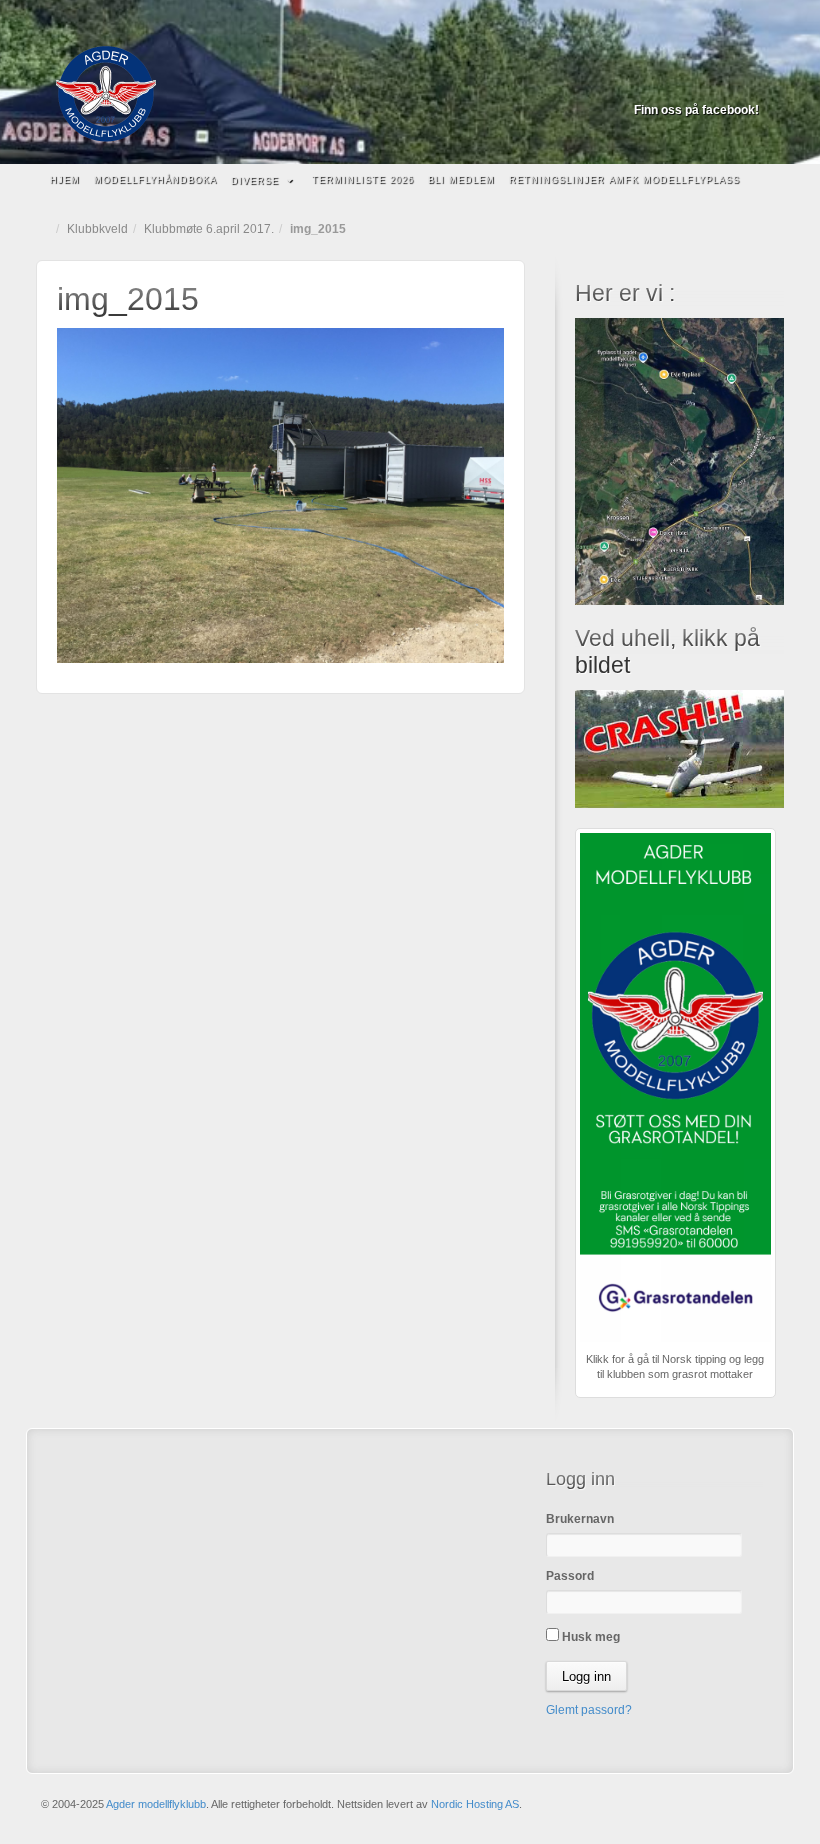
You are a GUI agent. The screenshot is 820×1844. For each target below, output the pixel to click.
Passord (570, 1576)
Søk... (759, 181)
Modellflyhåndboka (155, 180)
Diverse (255, 181)
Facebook (745, 82)
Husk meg (589, 1637)
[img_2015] (280, 494)
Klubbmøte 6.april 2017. (209, 229)
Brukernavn (580, 1519)
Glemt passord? (589, 1710)
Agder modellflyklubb (156, 1804)
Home (46, 229)
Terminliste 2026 (363, 180)
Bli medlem (461, 180)
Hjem (65, 180)
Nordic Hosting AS (475, 1804)
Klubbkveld (97, 229)
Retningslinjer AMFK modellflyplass (624, 180)
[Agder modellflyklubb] (410, 94)
